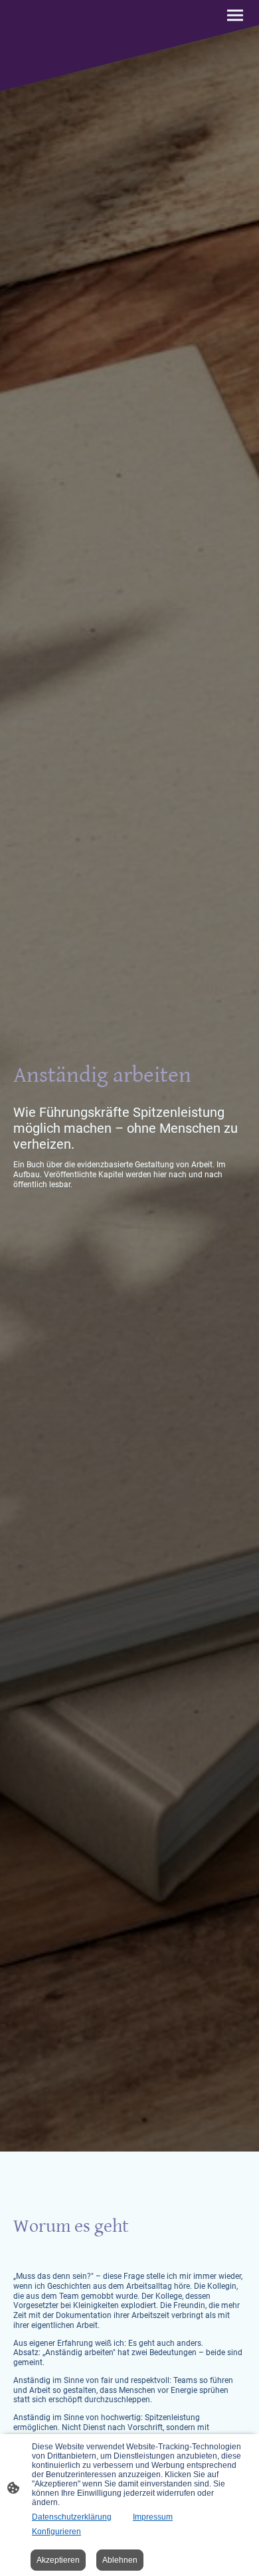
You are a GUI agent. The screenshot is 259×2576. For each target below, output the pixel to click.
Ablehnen (120, 2560)
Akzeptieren (58, 2560)
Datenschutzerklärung (72, 2517)
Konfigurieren (56, 2532)
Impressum (153, 2517)
